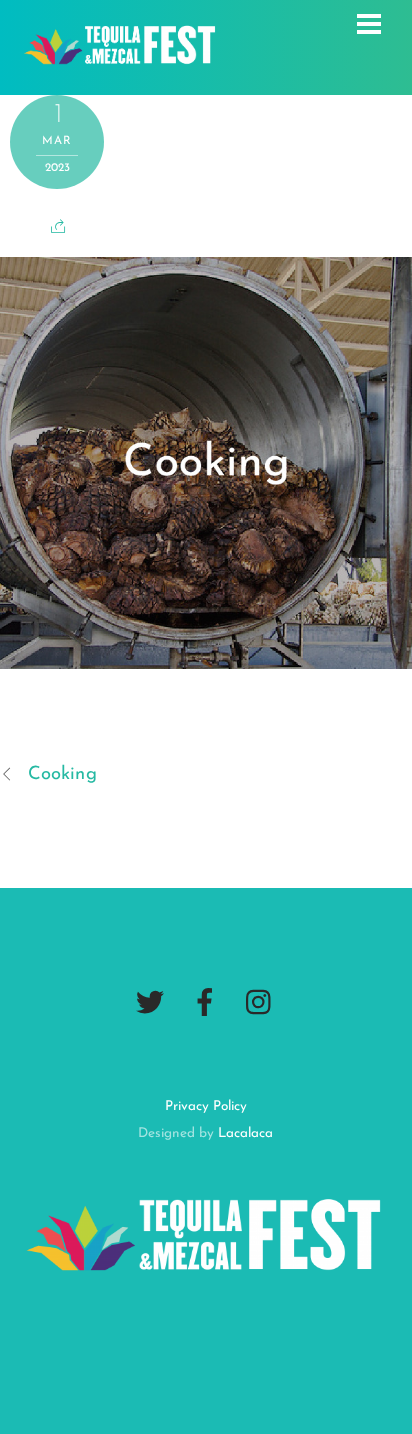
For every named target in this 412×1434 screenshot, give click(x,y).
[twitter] (150, 1003)
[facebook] (205, 1003)
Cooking (62, 774)
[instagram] (260, 1003)
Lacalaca (245, 1133)
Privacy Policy (206, 1106)
